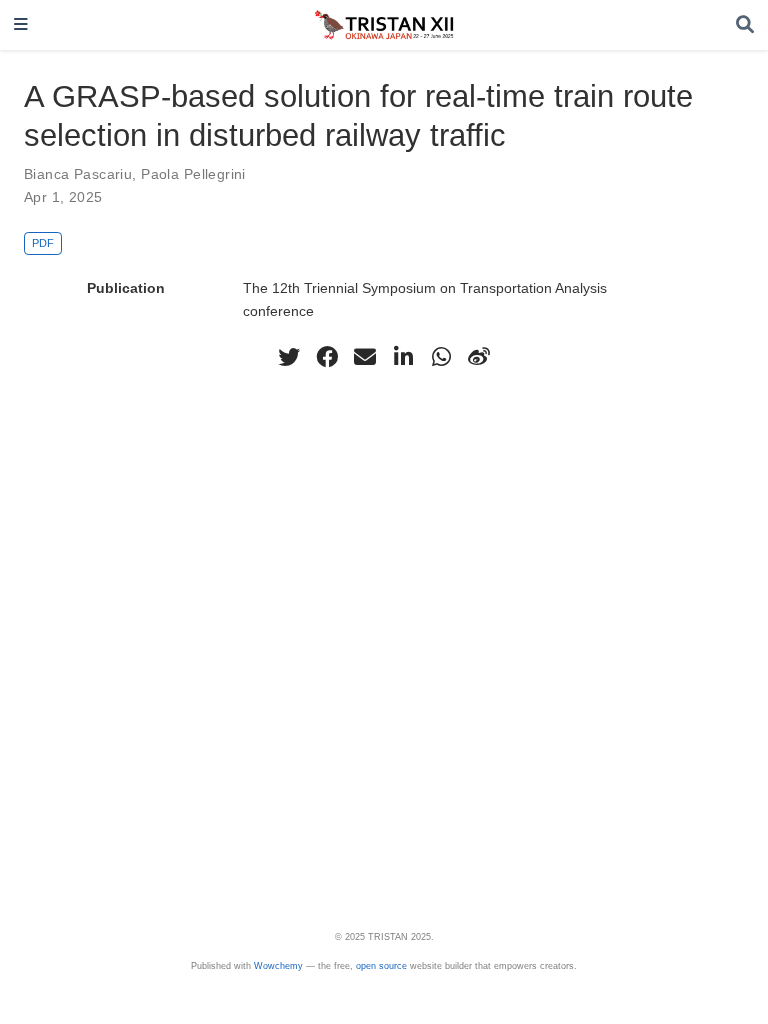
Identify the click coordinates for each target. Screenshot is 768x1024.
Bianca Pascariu (78, 174)
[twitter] (289, 357)
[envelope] (365, 357)
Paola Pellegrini (193, 174)
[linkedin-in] (403, 357)
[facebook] (327, 357)
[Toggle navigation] (21, 25)
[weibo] (479, 357)
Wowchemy (278, 966)
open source (381, 966)
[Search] (745, 25)
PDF (43, 243)
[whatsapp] (441, 357)
